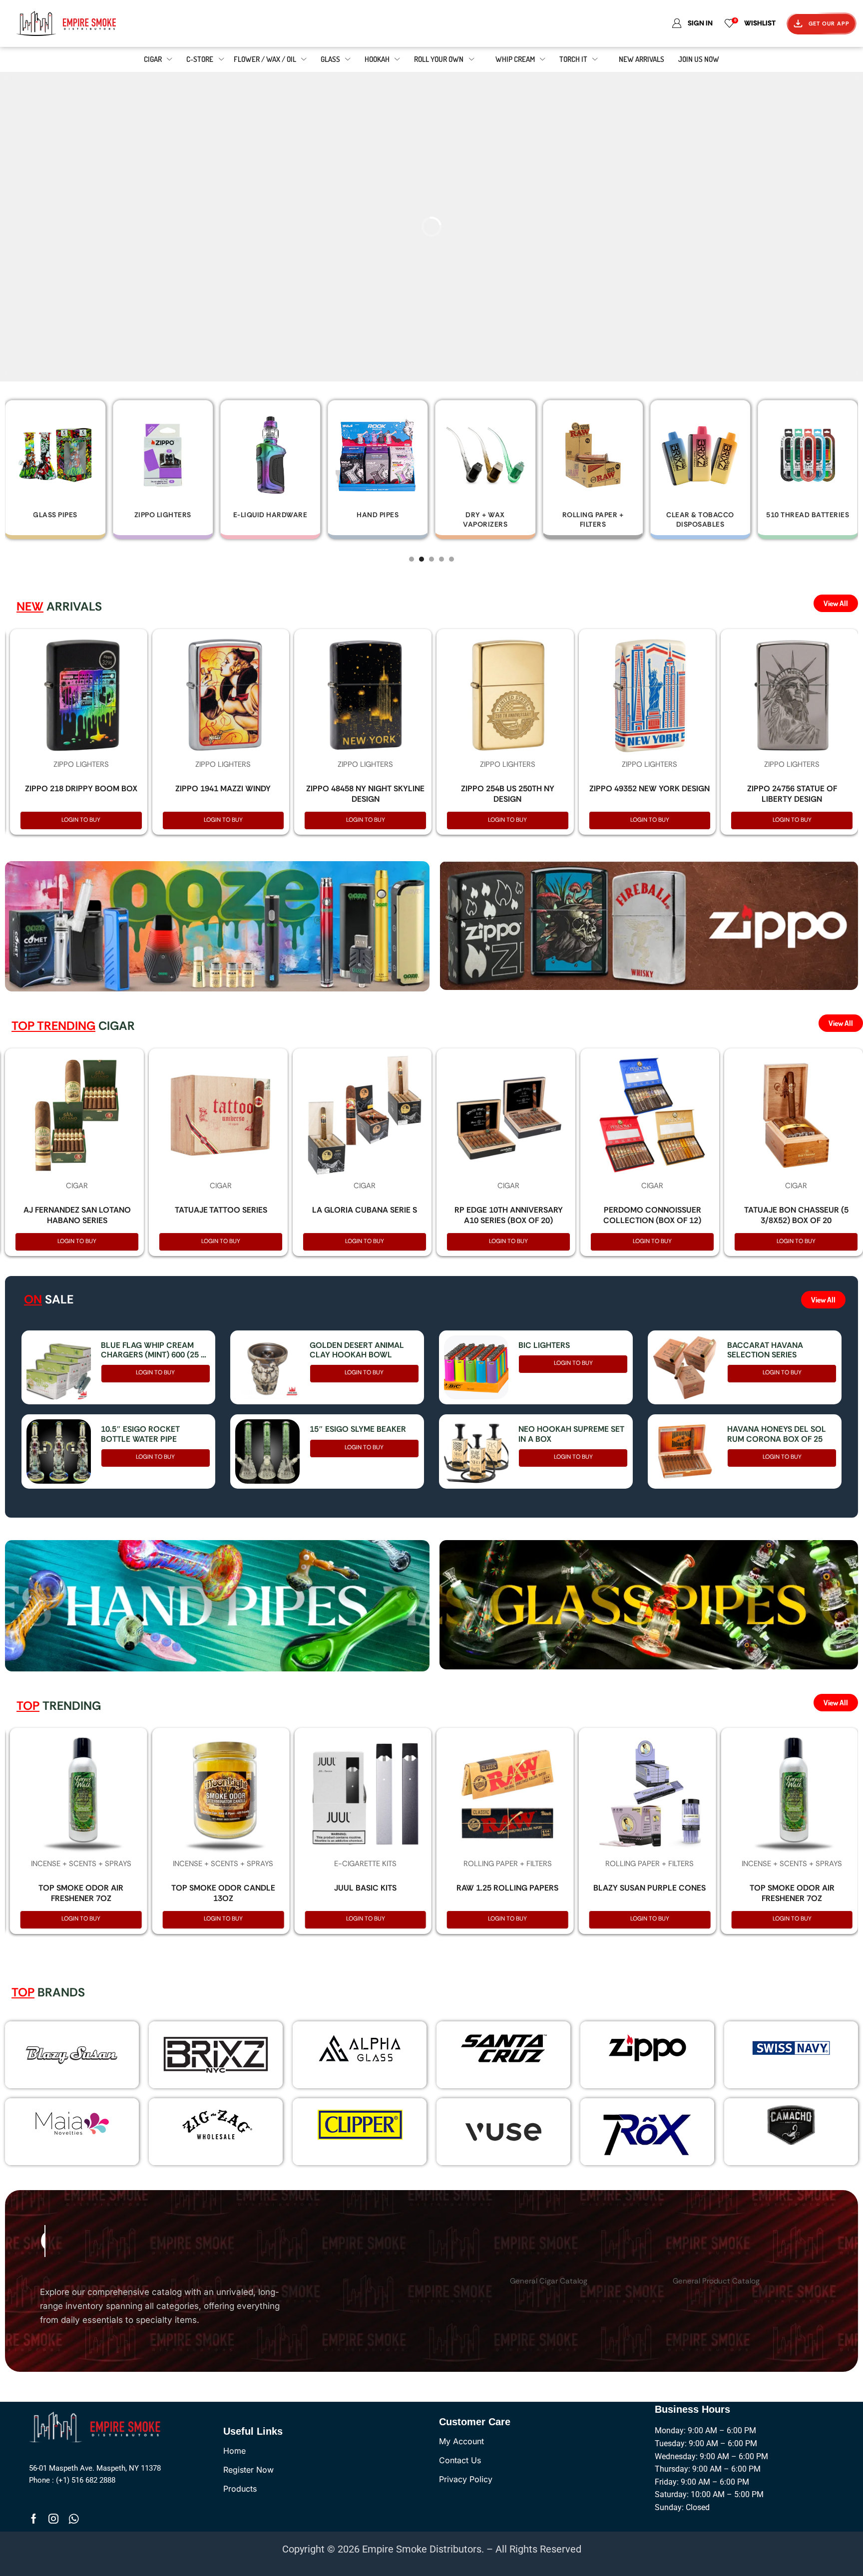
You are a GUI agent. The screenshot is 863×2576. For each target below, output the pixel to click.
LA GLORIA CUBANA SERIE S (365, 1210)
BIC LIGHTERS (544, 1345)
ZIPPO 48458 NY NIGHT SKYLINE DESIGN (365, 794)
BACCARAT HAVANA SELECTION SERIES (765, 1350)
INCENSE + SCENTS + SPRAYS (81, 1864)
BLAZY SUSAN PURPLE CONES (649, 1888)
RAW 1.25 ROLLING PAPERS (507, 1888)
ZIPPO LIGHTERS (81, 764)
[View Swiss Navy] (791, 2048)
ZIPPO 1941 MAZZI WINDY (223, 789)
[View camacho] (791, 2125)
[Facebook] (34, 2519)
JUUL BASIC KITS (365, 1888)
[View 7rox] (647, 2132)
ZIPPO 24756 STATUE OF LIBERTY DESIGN (792, 794)
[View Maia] (70, 2123)
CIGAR (77, 1186)
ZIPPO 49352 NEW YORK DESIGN (649, 789)
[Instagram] (53, 2519)
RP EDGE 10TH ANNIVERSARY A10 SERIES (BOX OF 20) (509, 1215)
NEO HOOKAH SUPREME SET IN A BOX (571, 1434)
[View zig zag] (216, 2125)
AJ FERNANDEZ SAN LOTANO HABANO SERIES (77, 1215)
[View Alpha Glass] (360, 2048)
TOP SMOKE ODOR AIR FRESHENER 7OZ (81, 1893)
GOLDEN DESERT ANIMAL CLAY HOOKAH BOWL (357, 1350)
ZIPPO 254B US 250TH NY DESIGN (508, 794)
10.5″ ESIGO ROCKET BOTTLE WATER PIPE (140, 1434)
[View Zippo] (647, 2048)
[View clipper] (360, 2125)
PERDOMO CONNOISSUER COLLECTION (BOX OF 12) (652, 1215)
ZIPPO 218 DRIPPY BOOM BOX (81, 789)
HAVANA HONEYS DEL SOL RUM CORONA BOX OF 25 (777, 1434)
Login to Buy (81, 820)
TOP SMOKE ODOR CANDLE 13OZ (223, 1893)
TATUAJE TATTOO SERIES (221, 1210)
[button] (412, 559)
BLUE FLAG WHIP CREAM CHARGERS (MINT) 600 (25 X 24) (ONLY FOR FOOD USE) (153, 1350)
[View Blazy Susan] (72, 2055)
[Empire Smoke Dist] (97, 2426)
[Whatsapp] (74, 2519)
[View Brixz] (216, 2055)
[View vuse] (503, 2132)
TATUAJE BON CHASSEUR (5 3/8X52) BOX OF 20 (796, 1215)
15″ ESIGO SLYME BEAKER (358, 1429)
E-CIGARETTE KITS (365, 1864)
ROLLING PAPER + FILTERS (508, 1864)
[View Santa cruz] (503, 2048)
